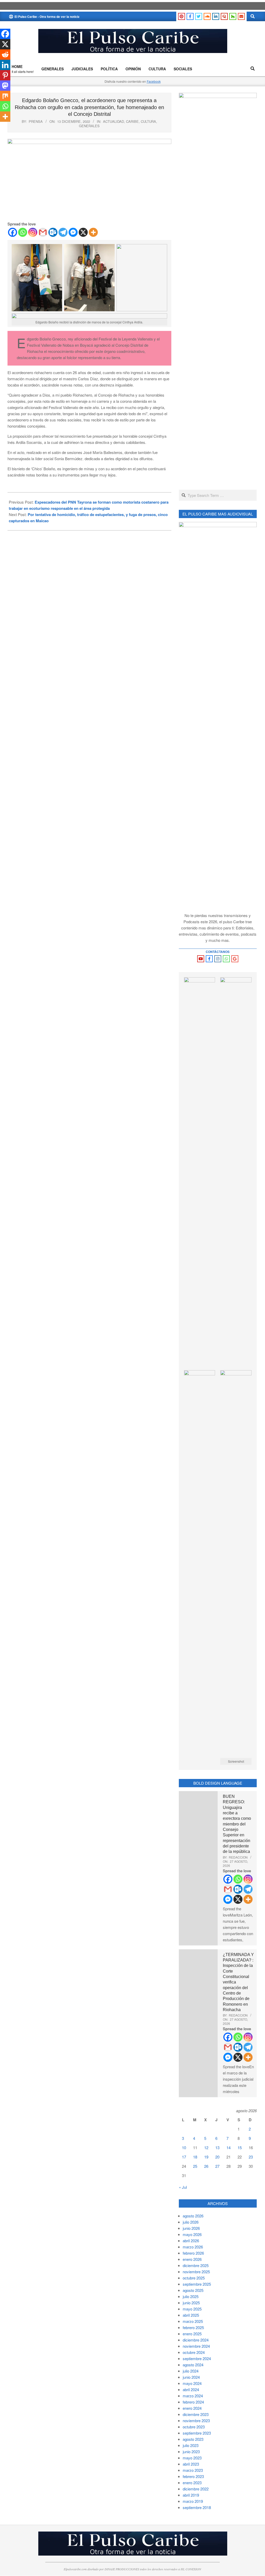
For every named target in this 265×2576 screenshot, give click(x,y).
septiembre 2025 (197, 2284)
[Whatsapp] (23, 232)
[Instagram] (33, 232)
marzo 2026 (193, 2247)
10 (184, 2147)
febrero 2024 (193, 2402)
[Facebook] (13, 232)
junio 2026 (191, 2228)
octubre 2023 (194, 2427)
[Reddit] (5, 55)
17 (184, 2157)
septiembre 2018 (197, 2507)
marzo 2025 (193, 2321)
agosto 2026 (193, 2216)
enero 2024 (192, 2408)
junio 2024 (191, 2377)
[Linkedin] (5, 65)
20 (217, 2157)
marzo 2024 (193, 2396)
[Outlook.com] (53, 232)
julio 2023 (191, 2445)
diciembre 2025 (196, 2265)
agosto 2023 (193, 2439)
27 (217, 2166)
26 (206, 2166)
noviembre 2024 (196, 2346)
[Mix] (5, 96)
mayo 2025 (192, 2309)
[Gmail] (43, 232)
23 (251, 2157)
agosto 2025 (193, 2290)
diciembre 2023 (196, 2414)
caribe (132, 121)
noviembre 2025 (196, 2272)
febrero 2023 (193, 2476)
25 (195, 2166)
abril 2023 (191, 2464)
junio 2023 (191, 2452)
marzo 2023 (193, 2470)
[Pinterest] (5, 75)
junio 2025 (191, 2303)
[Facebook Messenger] (73, 232)
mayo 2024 (192, 2383)
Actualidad (113, 121)
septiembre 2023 (197, 2433)
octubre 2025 (194, 2278)
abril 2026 (191, 2241)
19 (206, 2157)
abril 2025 (191, 2315)
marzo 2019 (193, 2501)
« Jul (183, 2187)
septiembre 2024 (197, 2358)
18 (195, 2157)
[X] (83, 232)
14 (229, 2147)
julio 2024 (191, 2371)
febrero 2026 (193, 2253)
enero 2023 (192, 2483)
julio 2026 (191, 2222)
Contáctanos (218, 952)
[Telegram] (63, 232)
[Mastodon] (5, 86)
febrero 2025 (193, 2327)
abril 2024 (191, 2389)
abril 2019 (191, 2495)
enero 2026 (192, 2259)
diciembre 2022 (196, 2489)
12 (206, 2147)
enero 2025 (192, 2334)
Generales (89, 126)
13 (217, 2147)
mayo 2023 (192, 2458)
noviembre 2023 (196, 2420)
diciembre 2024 (196, 2340)
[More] (93, 232)
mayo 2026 (192, 2234)
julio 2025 (191, 2296)
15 (240, 2147)
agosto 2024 (193, 2365)
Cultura (148, 121)
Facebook (154, 81)
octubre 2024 (194, 2352)
